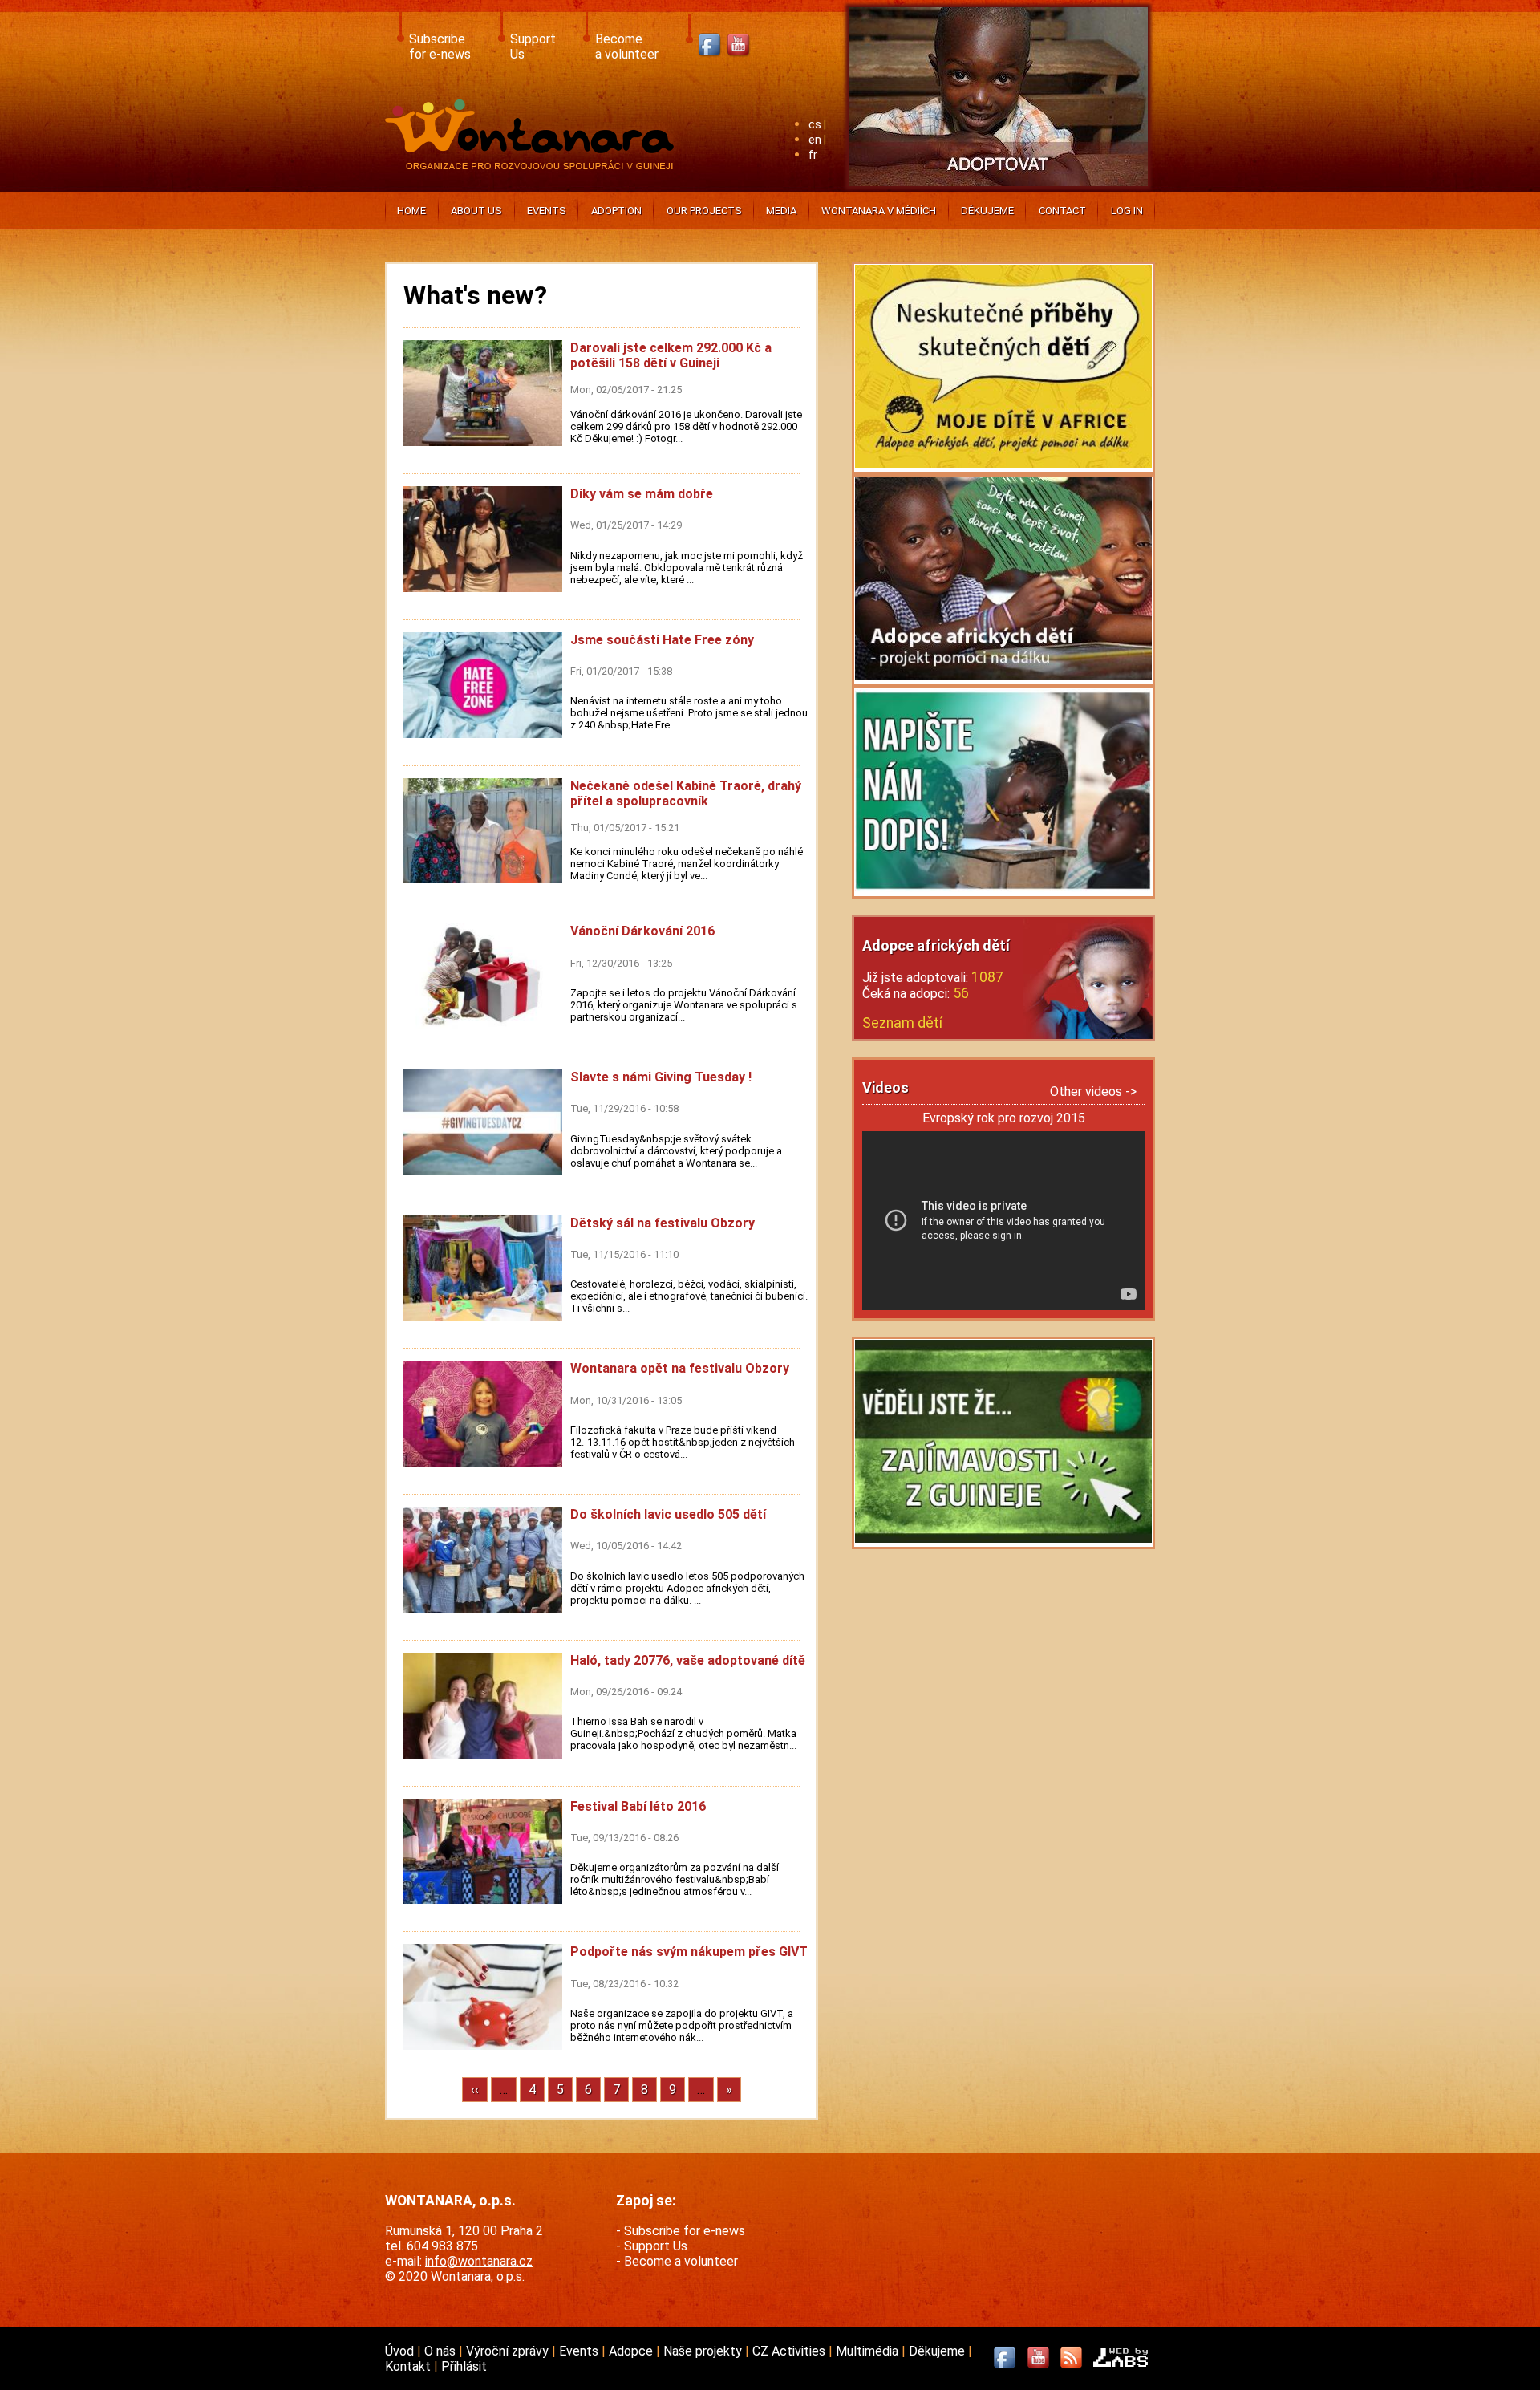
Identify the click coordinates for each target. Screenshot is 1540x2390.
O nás (442, 2351)
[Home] (533, 165)
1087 (987, 977)
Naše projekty (704, 2351)
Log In (1127, 211)
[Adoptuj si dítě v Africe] (998, 189)
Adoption (616, 211)
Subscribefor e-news (440, 47)
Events (547, 211)
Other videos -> (1093, 1092)
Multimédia (869, 2351)
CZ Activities (790, 2351)
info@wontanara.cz (479, 2261)
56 (961, 993)
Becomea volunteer (627, 47)
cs (815, 125)
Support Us (656, 2246)
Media (781, 211)
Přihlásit (464, 2366)
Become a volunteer (681, 2261)
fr (813, 155)
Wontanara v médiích (879, 211)
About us (476, 211)
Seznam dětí (902, 1023)
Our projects (704, 211)
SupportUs (533, 47)
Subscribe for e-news (685, 2231)
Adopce (632, 2351)
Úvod (401, 2351)
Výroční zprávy (509, 2351)
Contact (1062, 211)
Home (411, 211)
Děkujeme (987, 211)
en (815, 140)
